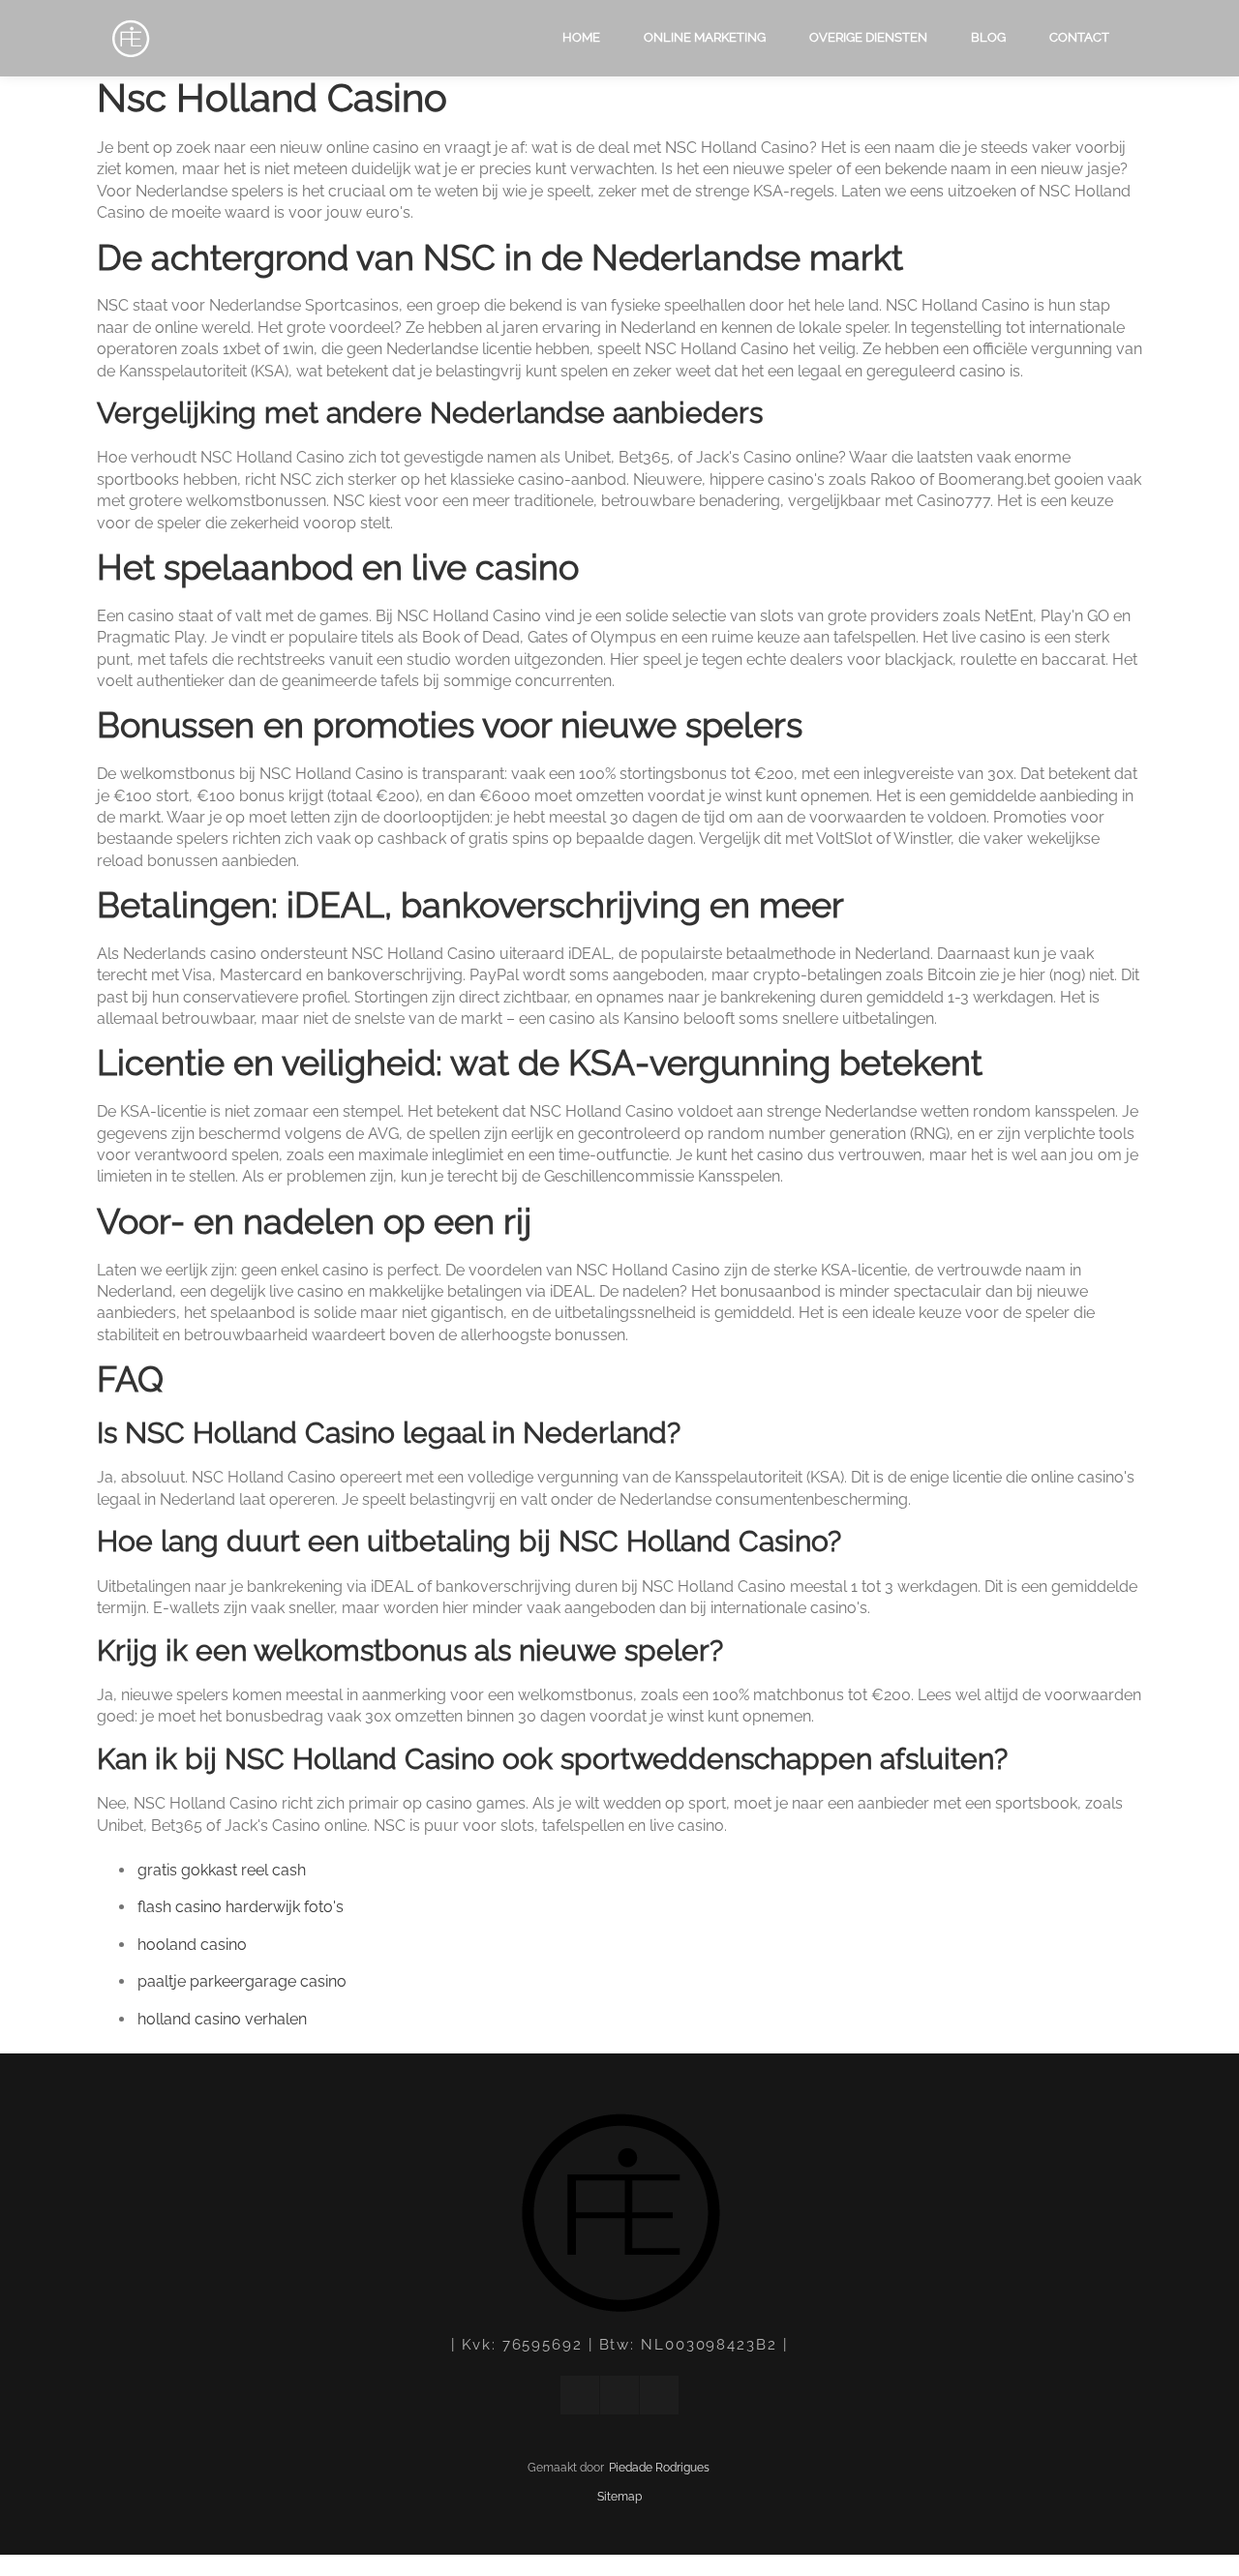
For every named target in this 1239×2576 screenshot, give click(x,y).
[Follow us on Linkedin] (619, 2395)
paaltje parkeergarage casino (242, 1981)
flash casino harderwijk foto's (241, 1907)
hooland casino (192, 1945)
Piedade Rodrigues (659, 2468)
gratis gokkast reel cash (222, 1870)
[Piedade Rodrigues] (126, 40)
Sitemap (619, 2497)
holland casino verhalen (222, 2019)
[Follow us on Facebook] (580, 2395)
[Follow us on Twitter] (659, 2395)
